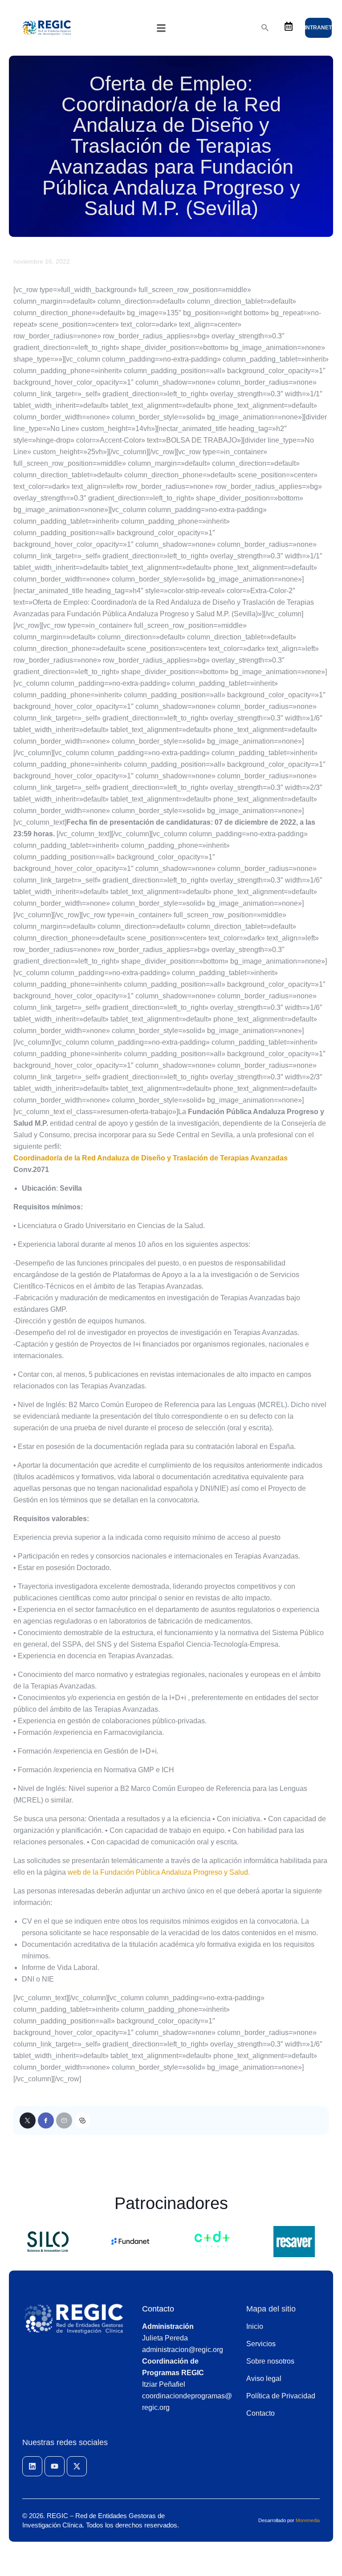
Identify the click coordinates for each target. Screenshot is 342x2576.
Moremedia (308, 2520)
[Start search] (265, 28)
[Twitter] (28, 2120)
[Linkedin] (32, 2466)
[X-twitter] (77, 2466)
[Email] (64, 2120)
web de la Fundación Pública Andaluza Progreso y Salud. (159, 1872)
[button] (161, 28)
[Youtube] (55, 2466)
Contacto (158, 2309)
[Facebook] (46, 2120)
